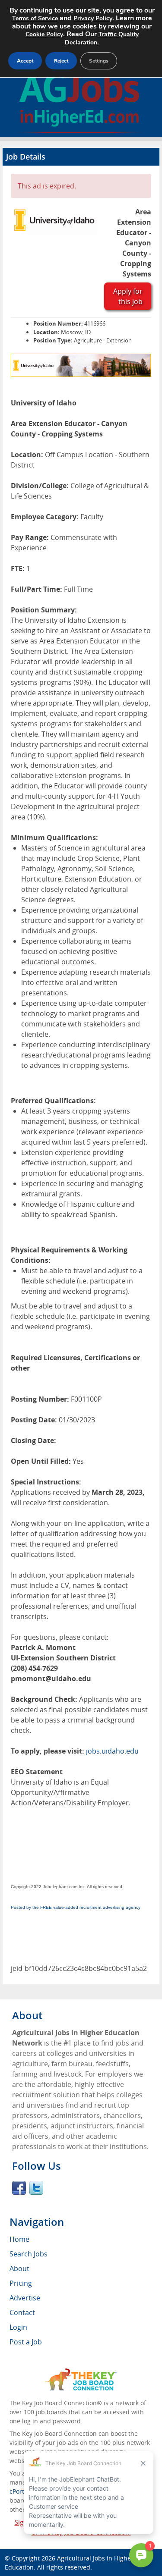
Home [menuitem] (19, 2239)
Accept (25, 61)
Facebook (19, 2188)
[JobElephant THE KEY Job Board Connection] (81, 2372)
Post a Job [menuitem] (26, 2342)
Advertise (25, 2298)
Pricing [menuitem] (21, 2283)
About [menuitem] (19, 2269)
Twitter (36, 2188)
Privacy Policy (93, 18)
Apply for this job (128, 296)
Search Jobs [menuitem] (29, 2254)
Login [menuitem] (18, 2327)
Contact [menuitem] (22, 2312)
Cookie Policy (44, 34)
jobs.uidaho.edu (112, 1751)
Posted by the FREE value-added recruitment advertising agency (76, 1907)
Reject (61, 61)
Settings (99, 61)
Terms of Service (35, 18)
